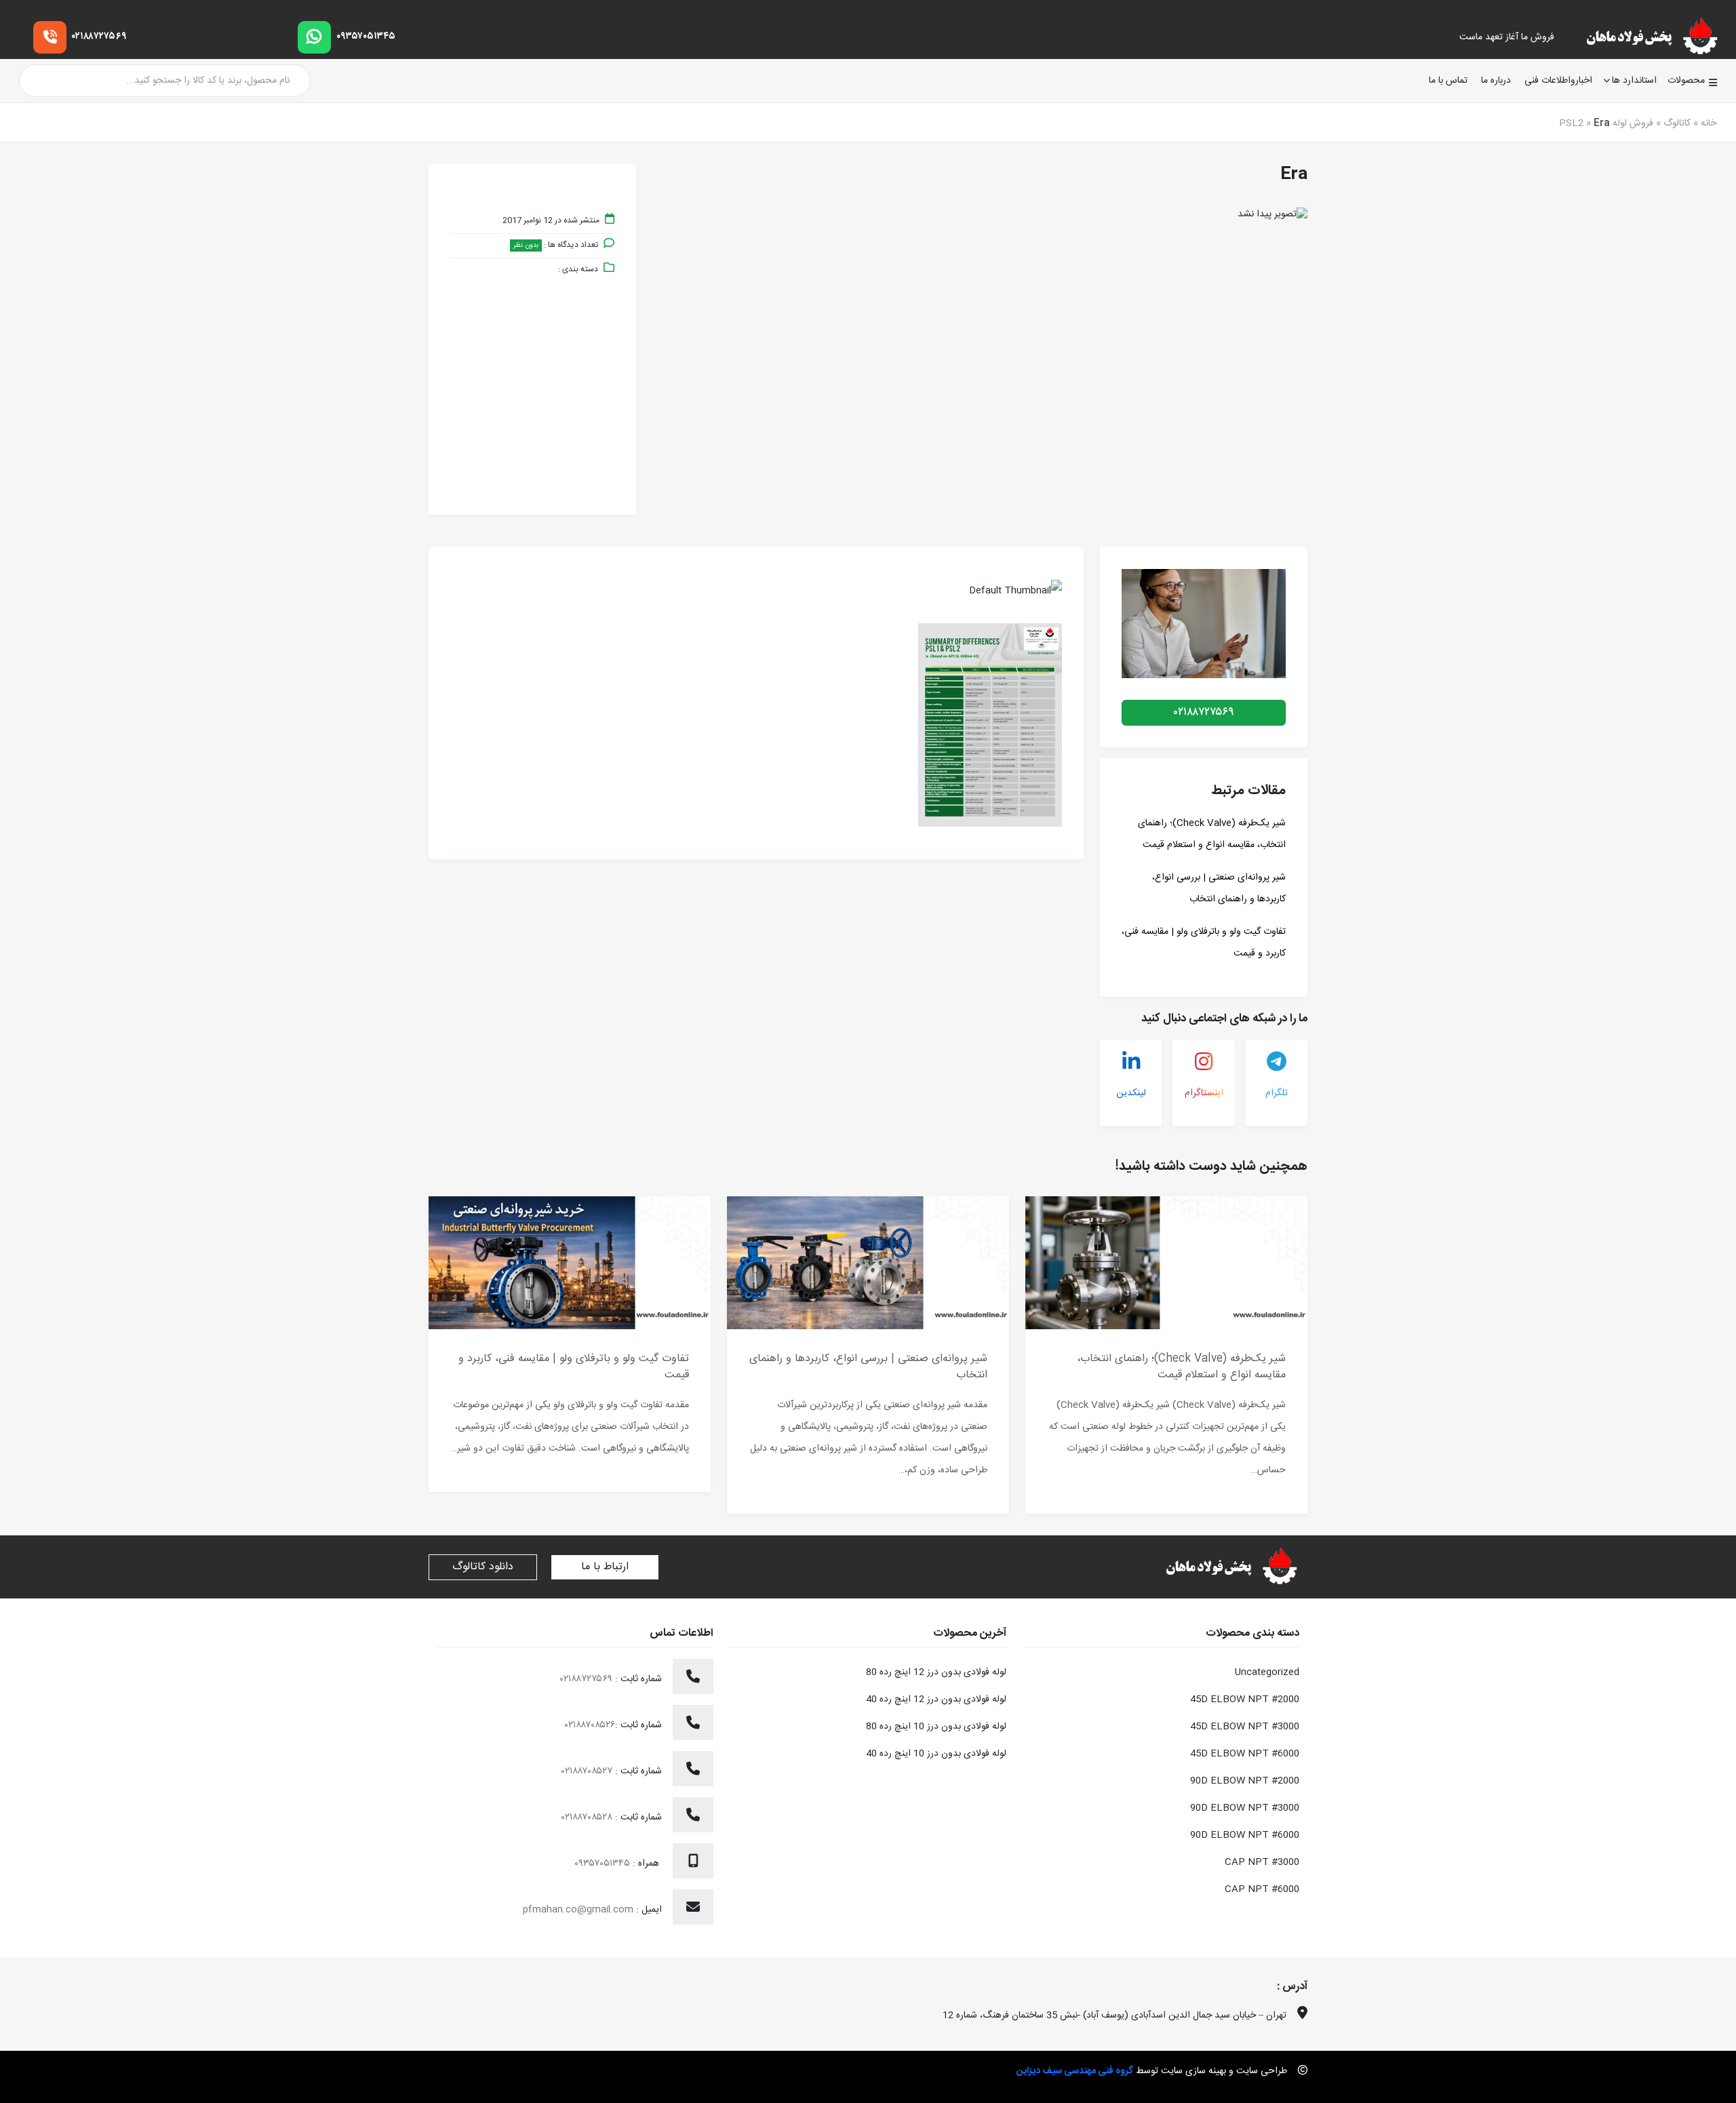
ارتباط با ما (605, 1567)
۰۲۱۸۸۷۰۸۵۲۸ (588, 1817)
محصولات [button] (1686, 81)
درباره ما (1496, 81)
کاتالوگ (1677, 123)
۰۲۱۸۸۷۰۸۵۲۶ (590, 1725)
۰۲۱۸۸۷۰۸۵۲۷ (588, 1771)
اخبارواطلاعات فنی (1558, 81)
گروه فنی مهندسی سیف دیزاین (1075, 2071)
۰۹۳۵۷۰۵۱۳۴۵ (366, 37)
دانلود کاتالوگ (483, 1567)
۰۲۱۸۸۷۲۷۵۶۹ (99, 37)
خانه (1709, 123)
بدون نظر (526, 245)
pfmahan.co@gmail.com (578, 1910)
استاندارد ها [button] (1634, 81)
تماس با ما (1448, 81)
